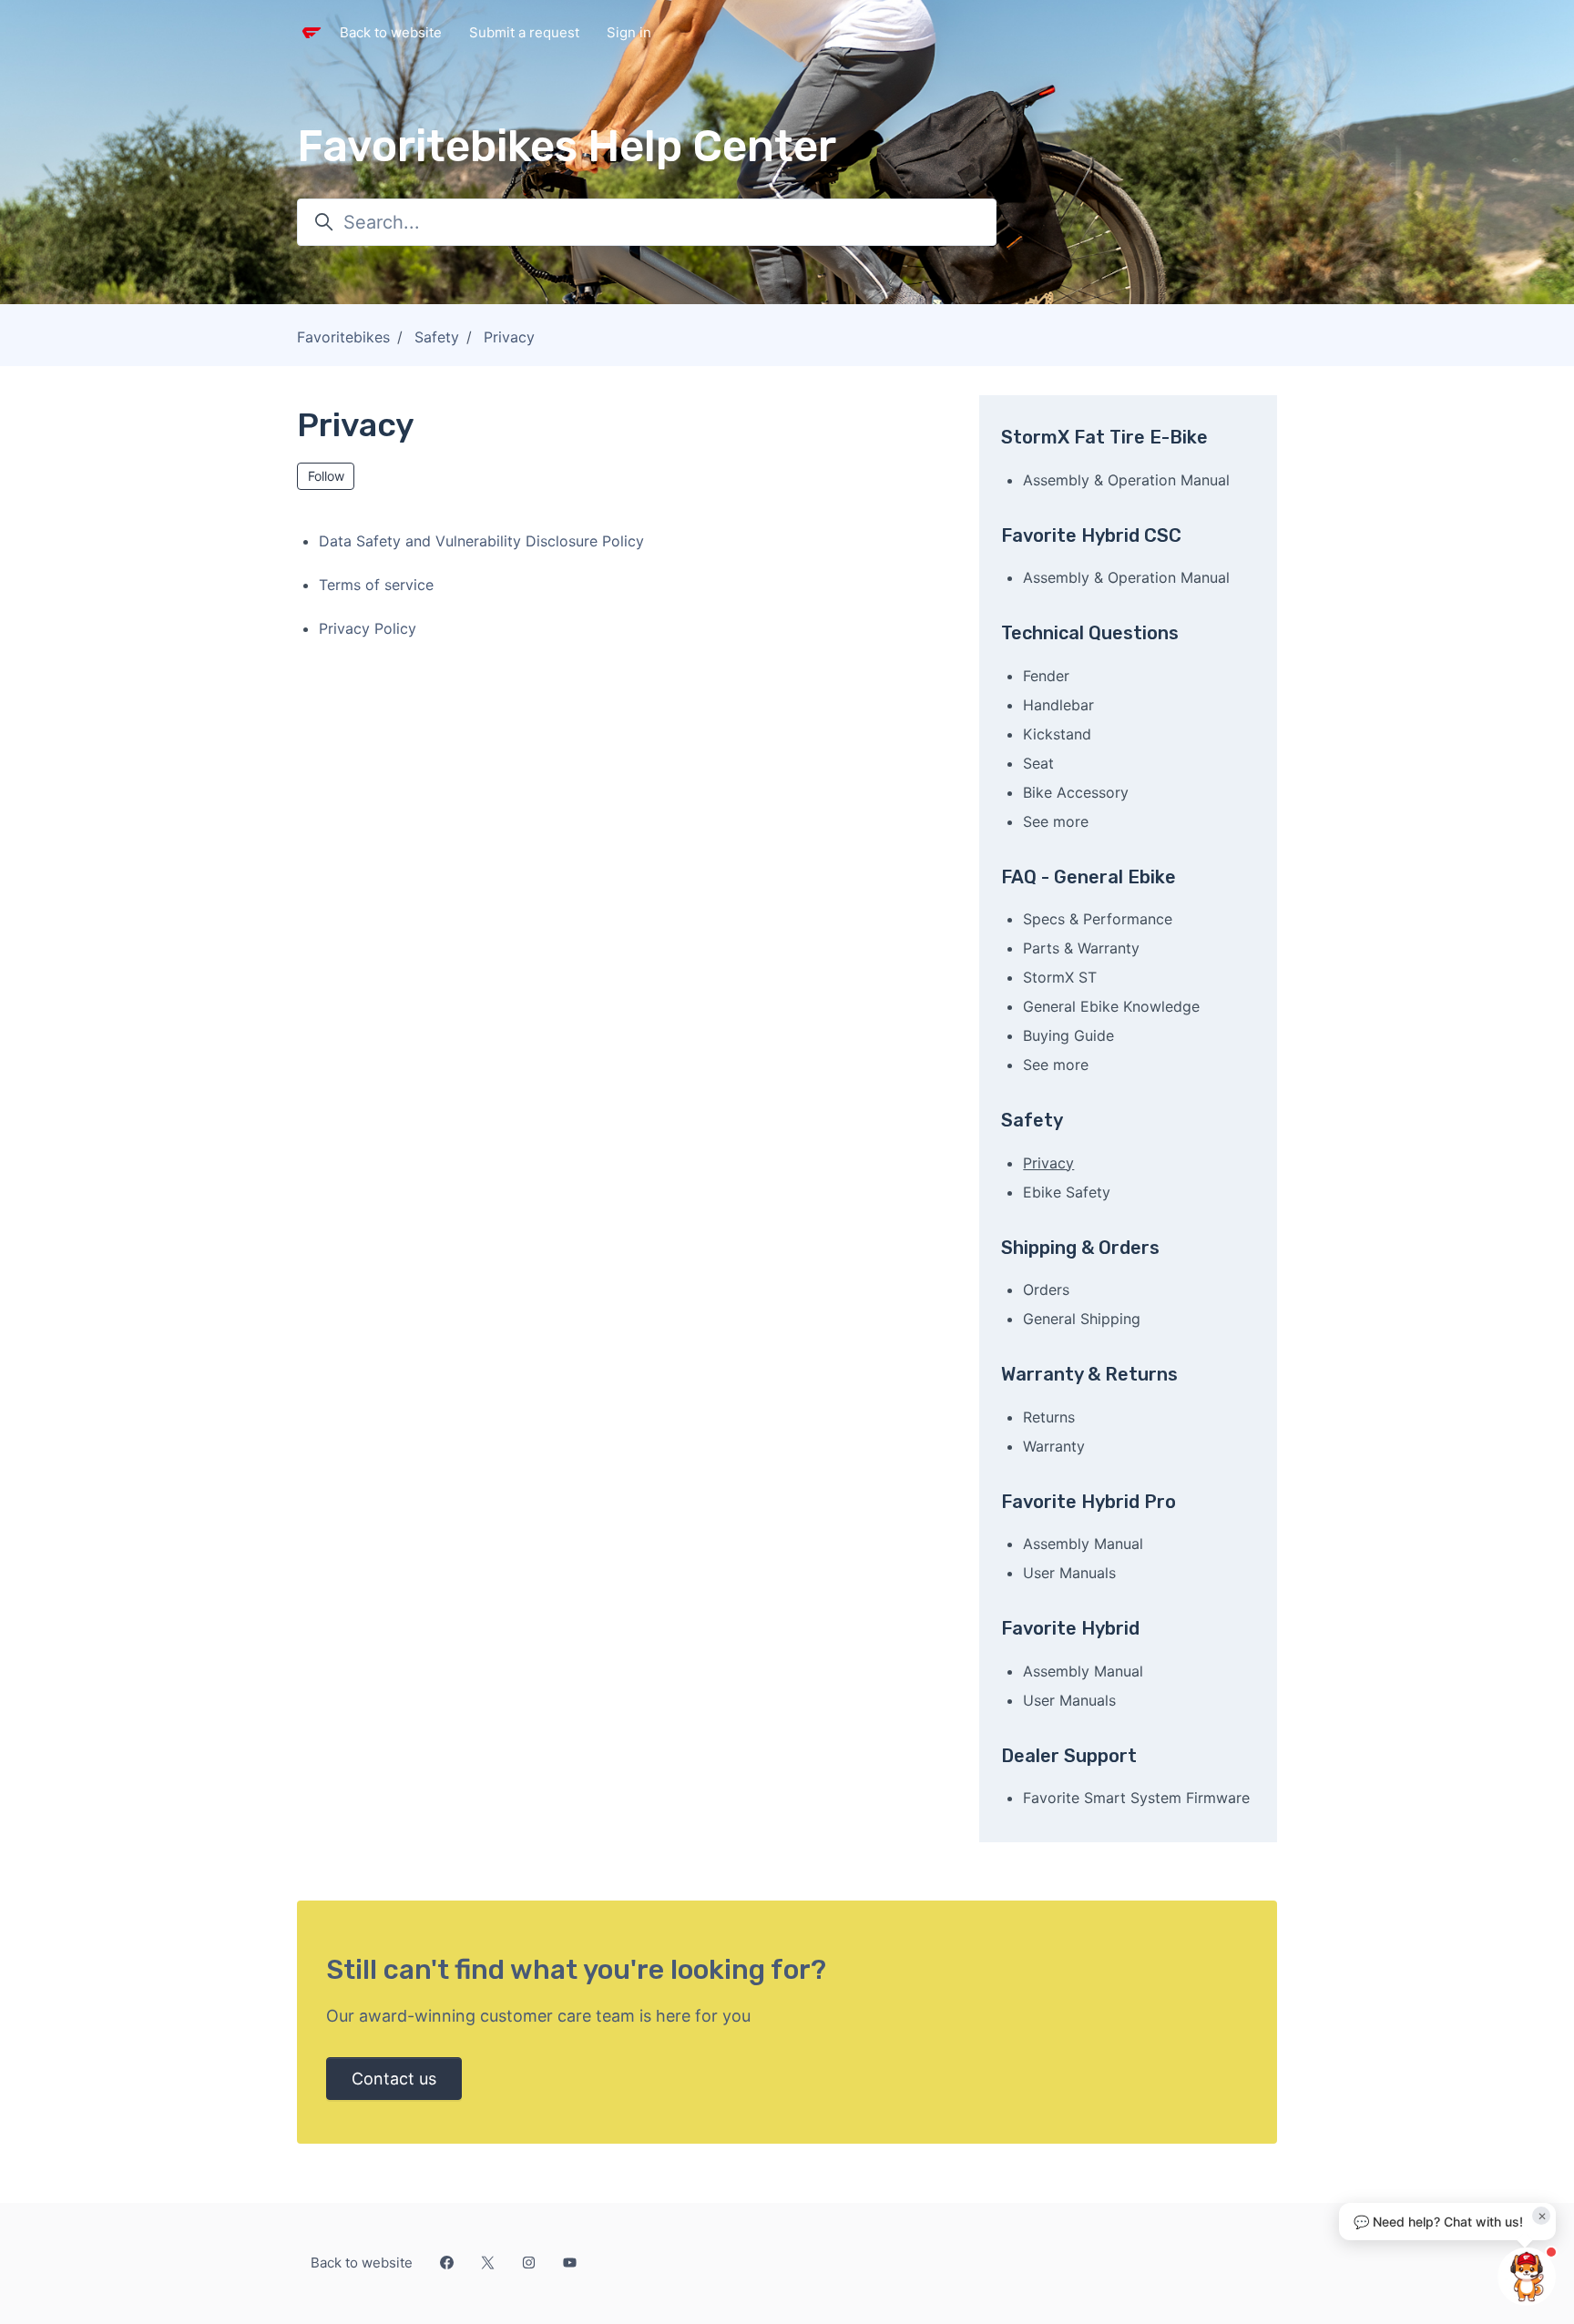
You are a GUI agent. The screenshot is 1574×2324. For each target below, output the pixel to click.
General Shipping (1082, 1319)
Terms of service (376, 585)
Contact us (394, 2079)
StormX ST (1060, 977)
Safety (437, 337)
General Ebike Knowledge (1111, 1006)
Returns (1049, 1417)
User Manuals (1069, 1573)
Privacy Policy (368, 628)
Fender (1046, 676)
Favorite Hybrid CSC (1091, 535)
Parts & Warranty (1081, 948)
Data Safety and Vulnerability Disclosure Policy (481, 541)
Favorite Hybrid (1070, 1628)
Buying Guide (1068, 1035)
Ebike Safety (1067, 1192)
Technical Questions (1090, 633)
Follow (326, 476)
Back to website (391, 32)
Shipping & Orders (1080, 1248)
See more (1056, 821)
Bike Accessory (1076, 792)
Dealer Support (1069, 1756)
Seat (1038, 763)
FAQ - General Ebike (1089, 877)
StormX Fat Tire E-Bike (1104, 437)
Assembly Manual (1083, 1544)
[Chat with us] (1527, 2277)
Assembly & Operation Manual (1126, 480)
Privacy (509, 337)
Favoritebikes (343, 337)
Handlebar (1058, 705)
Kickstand (1057, 734)
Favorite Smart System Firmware (1136, 1798)
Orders (1046, 1289)
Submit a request (524, 32)
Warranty (1054, 1446)
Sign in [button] (629, 32)
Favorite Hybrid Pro (1089, 1502)
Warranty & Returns (1089, 1374)
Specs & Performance (1098, 919)
